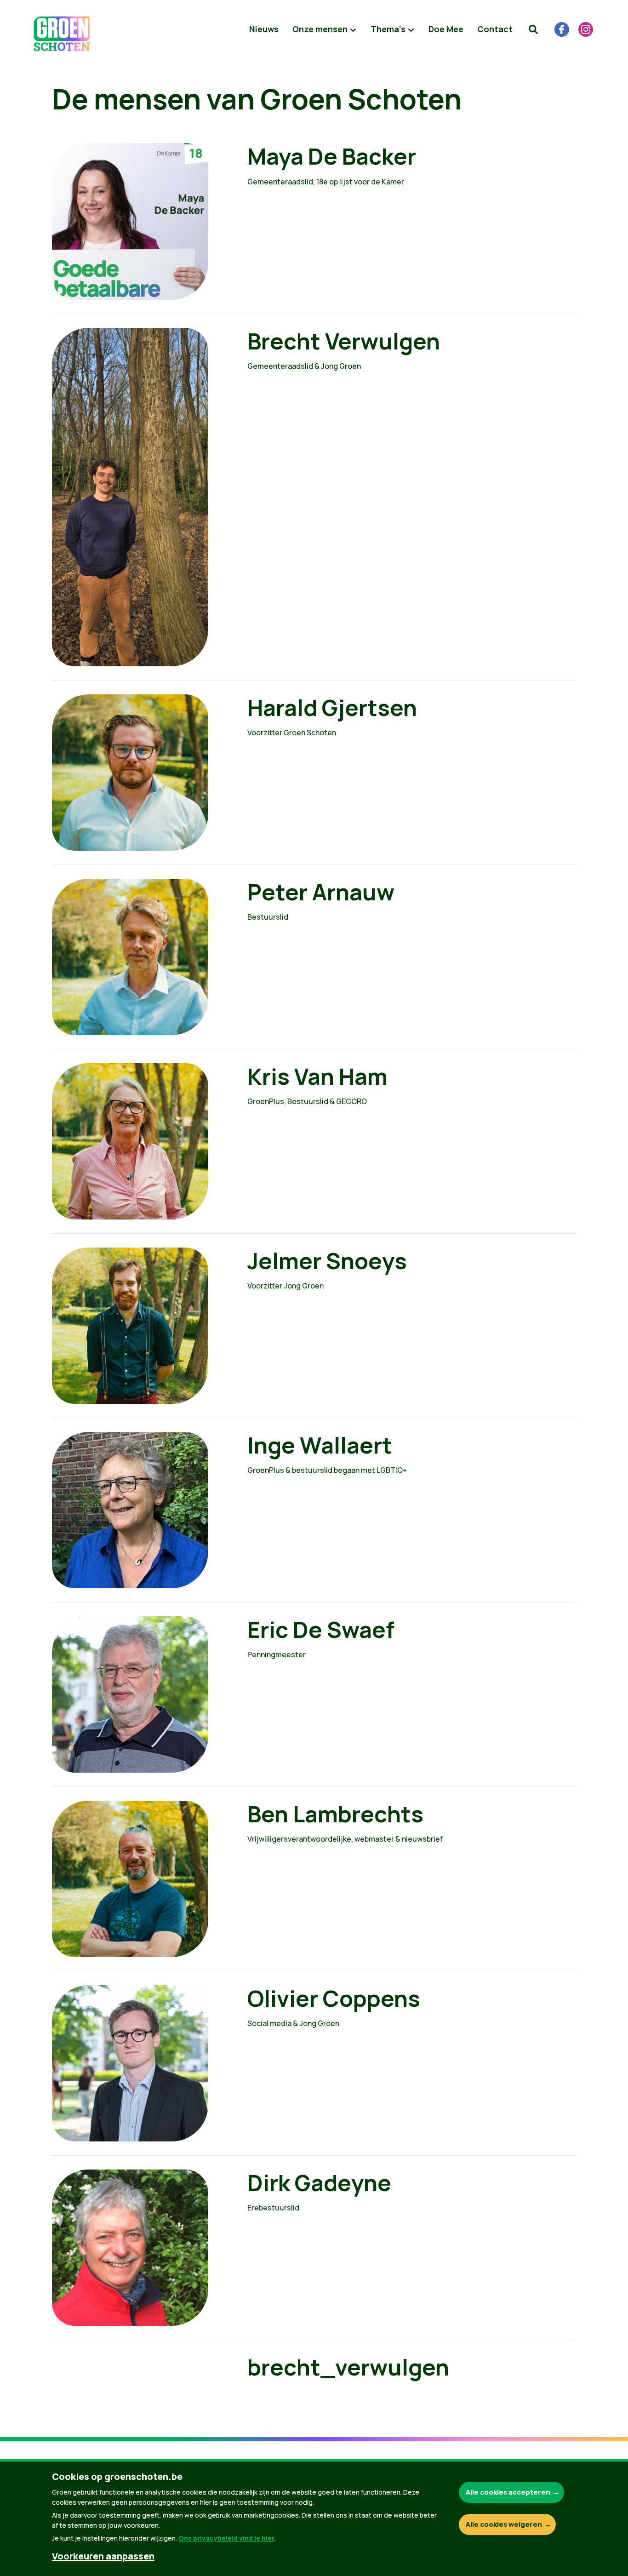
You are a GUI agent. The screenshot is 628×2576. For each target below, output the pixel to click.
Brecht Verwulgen (344, 341)
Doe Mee (446, 29)
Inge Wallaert (320, 1445)
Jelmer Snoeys (327, 1261)
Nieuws (264, 29)
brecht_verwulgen (348, 2367)
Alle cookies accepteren (508, 2492)
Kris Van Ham (317, 1076)
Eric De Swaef (321, 1629)
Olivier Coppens (334, 1998)
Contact (495, 29)
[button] (533, 29)
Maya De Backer (332, 156)
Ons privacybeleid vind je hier (226, 2538)
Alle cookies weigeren (504, 2524)
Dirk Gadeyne (319, 2183)
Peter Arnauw (321, 892)
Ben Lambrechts (335, 1814)
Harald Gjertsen (332, 707)
